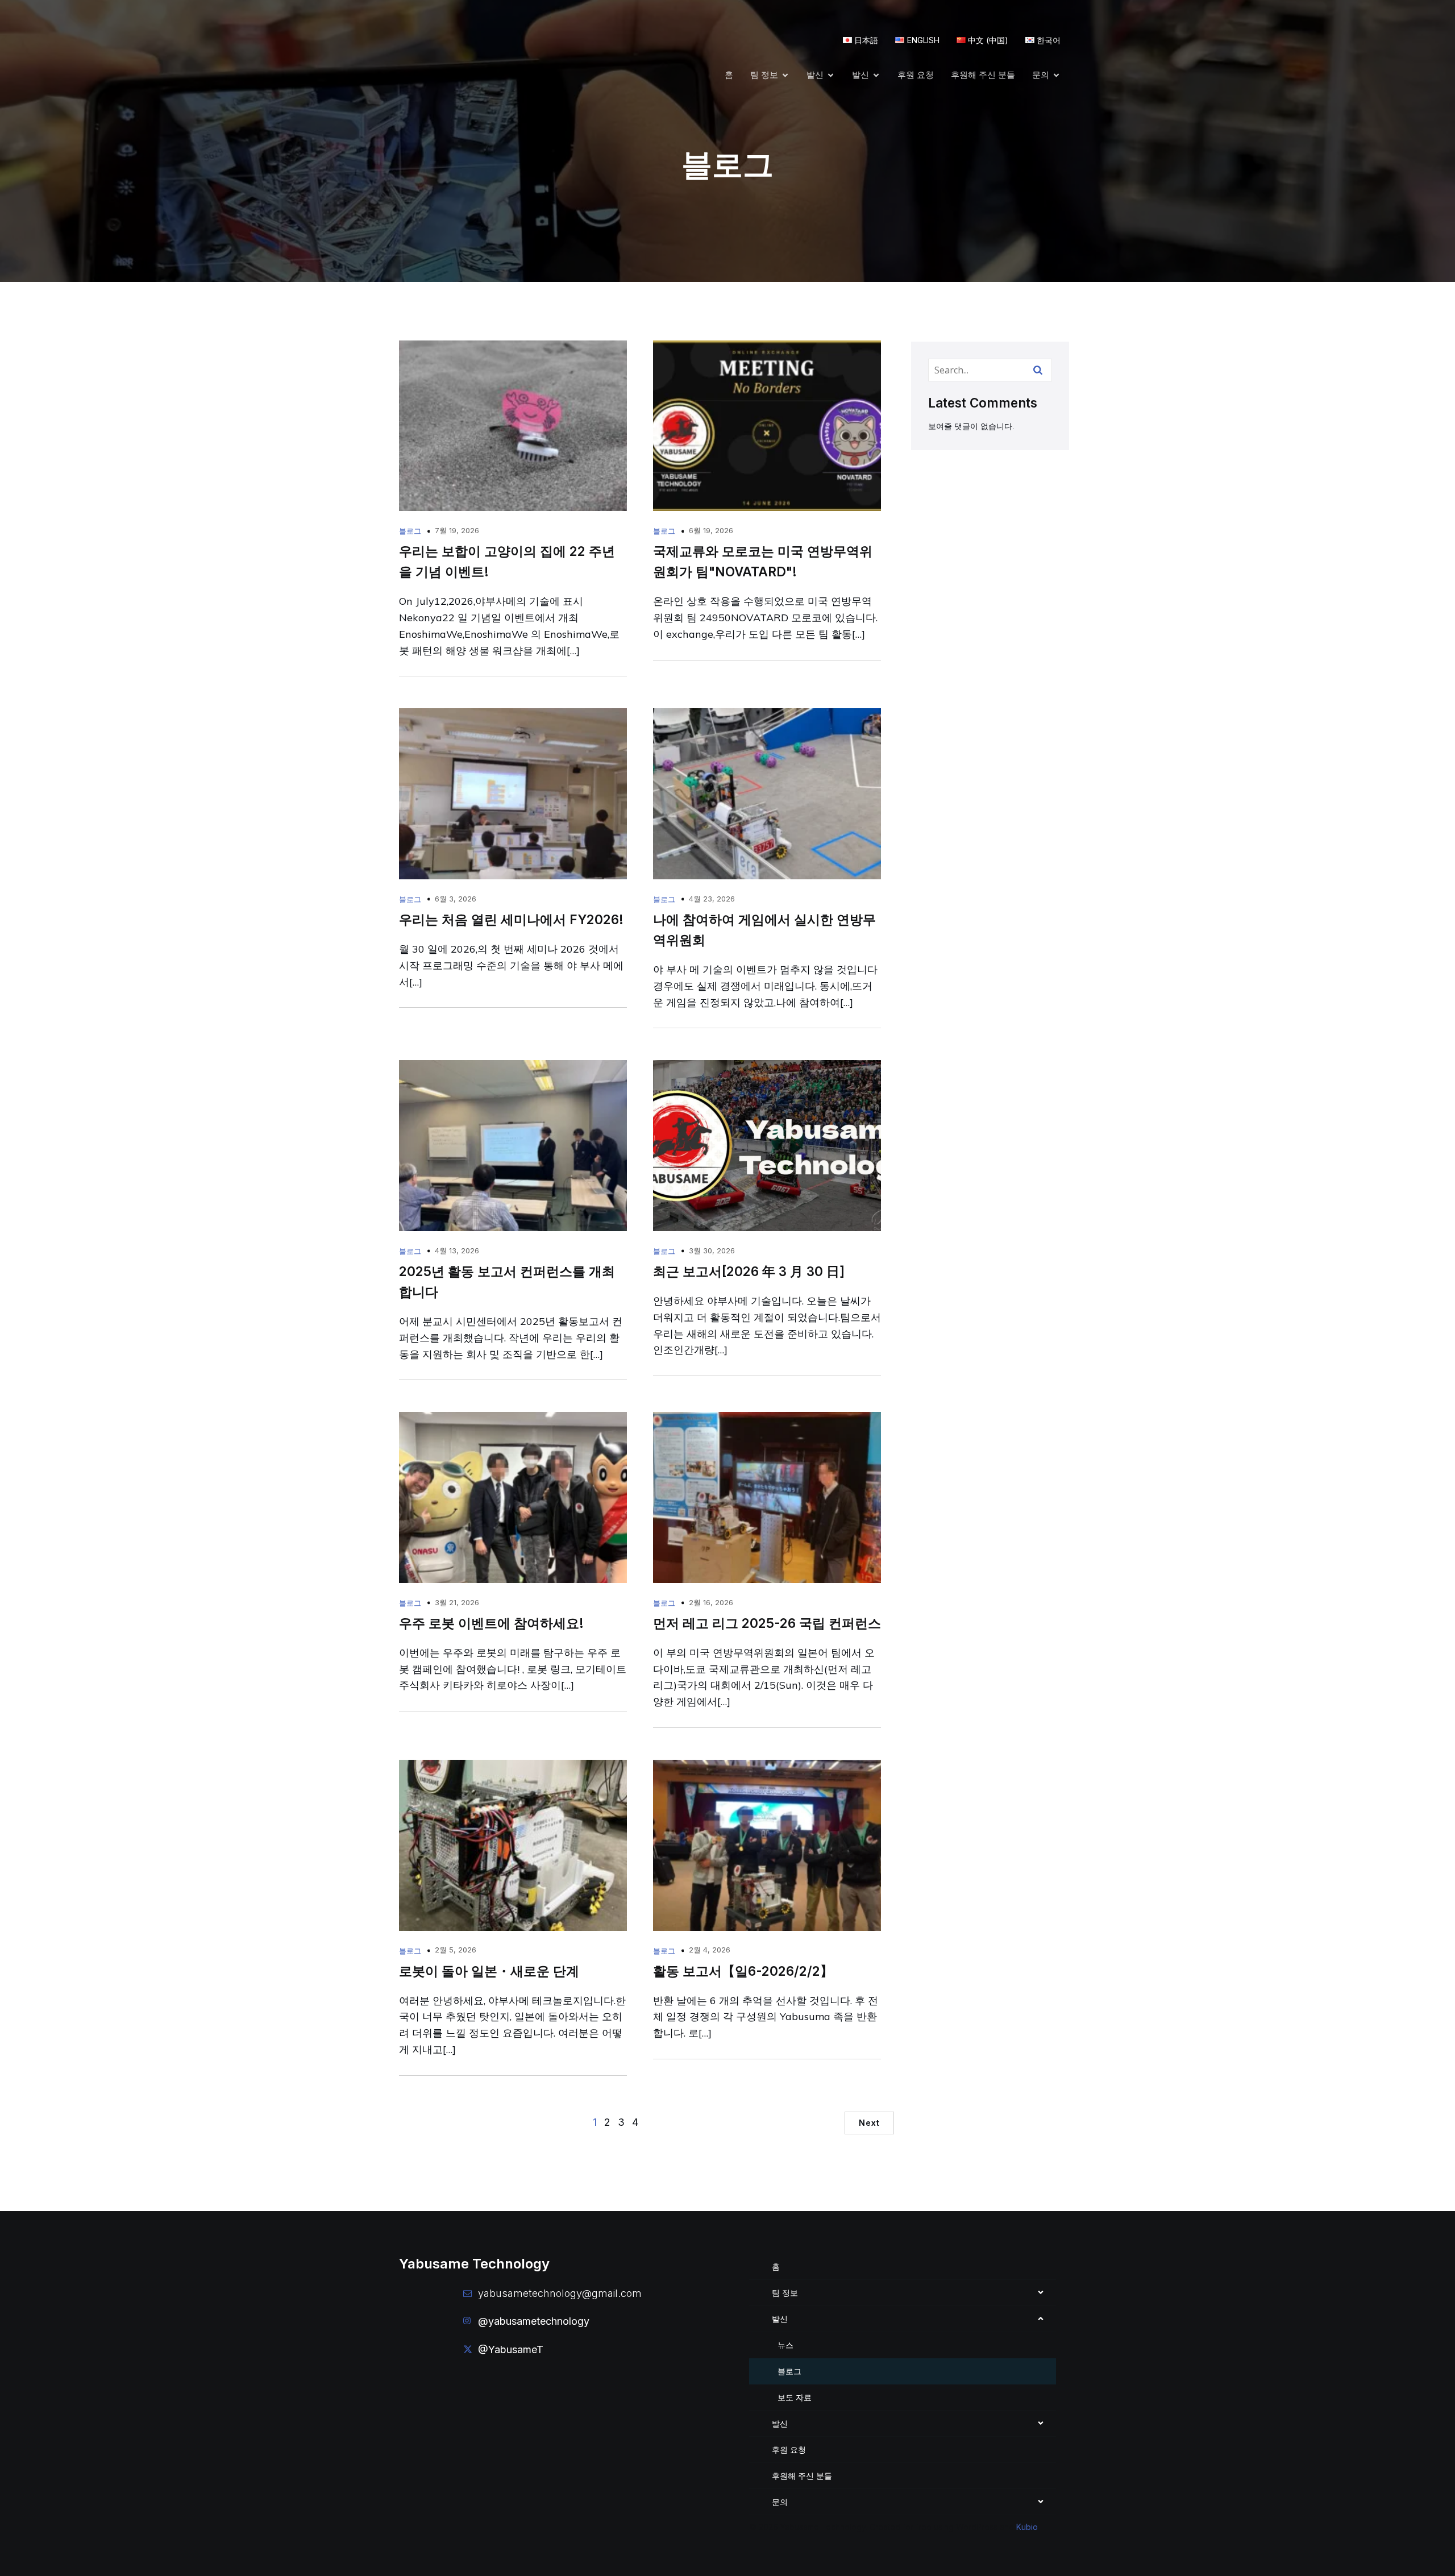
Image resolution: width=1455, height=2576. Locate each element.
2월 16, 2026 (711, 1602)
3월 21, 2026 (457, 1602)
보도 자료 (795, 2397)
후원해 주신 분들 (983, 75)
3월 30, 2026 (712, 1250)
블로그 (410, 531)
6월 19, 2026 (711, 530)
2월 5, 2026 (456, 1950)
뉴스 (785, 2345)
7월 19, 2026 (457, 530)
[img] (1041, 2292)
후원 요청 (916, 75)
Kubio (1027, 2527)
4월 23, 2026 (712, 899)
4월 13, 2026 (457, 1250)
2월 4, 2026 (710, 1950)
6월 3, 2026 (456, 899)
